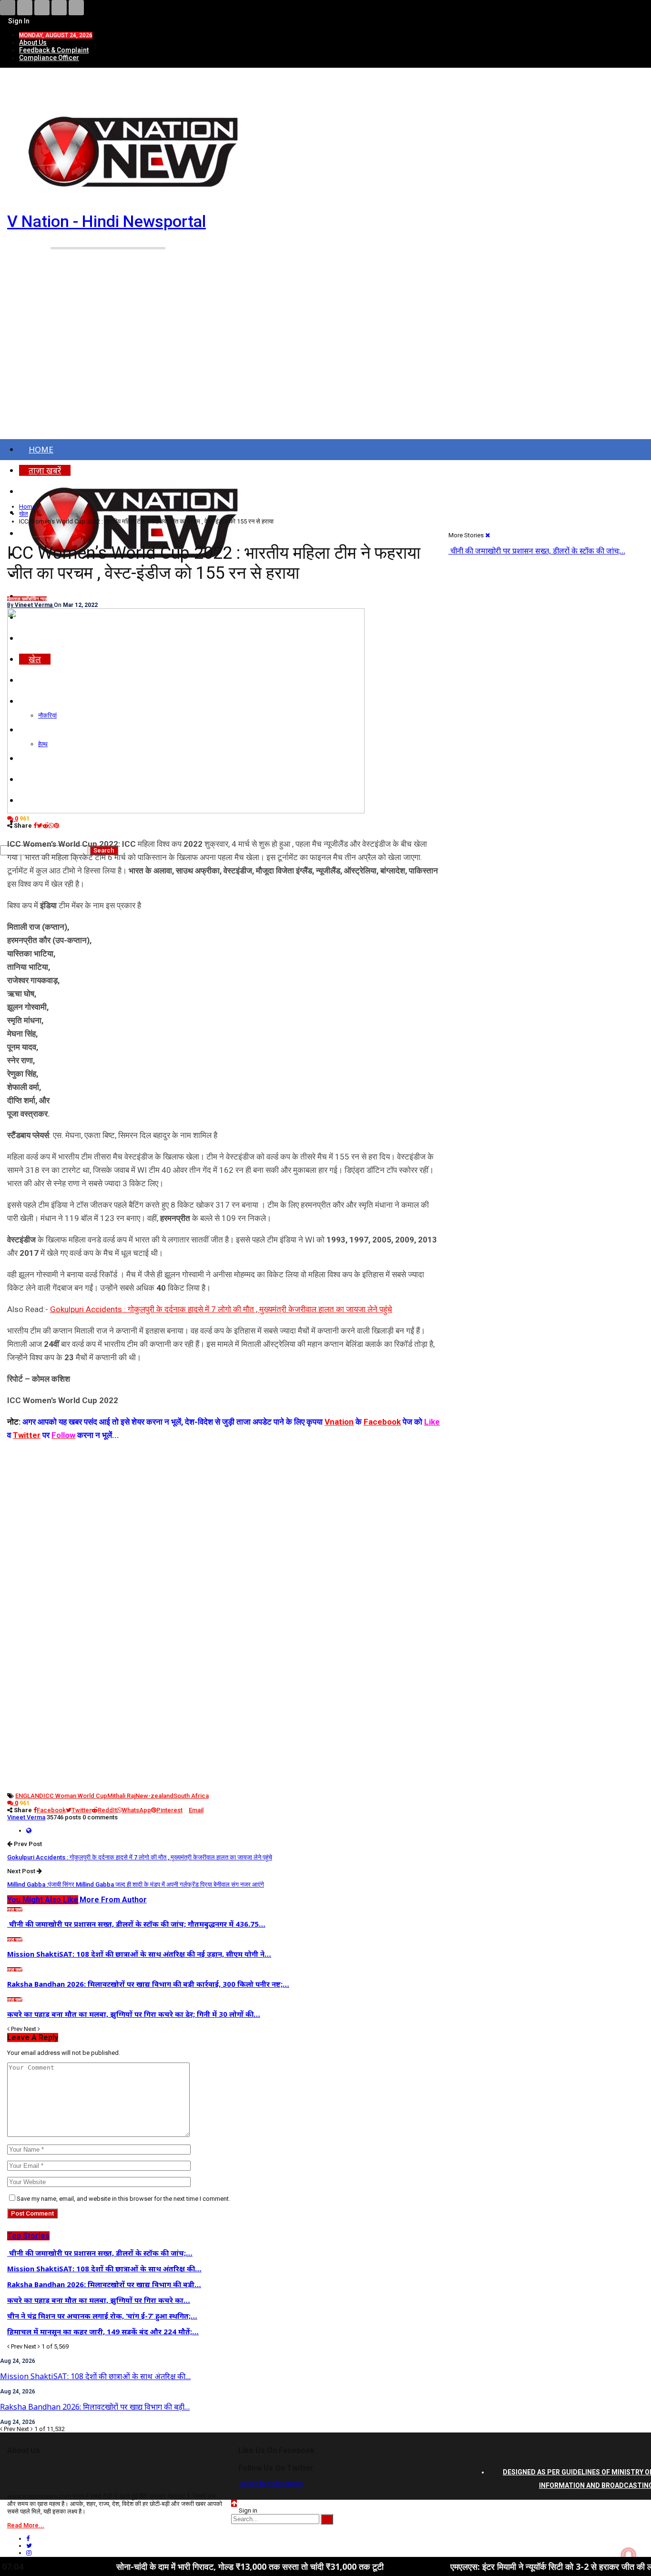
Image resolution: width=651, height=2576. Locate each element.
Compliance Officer (49, 58)
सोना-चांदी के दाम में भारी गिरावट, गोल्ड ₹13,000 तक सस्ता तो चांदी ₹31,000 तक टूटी (184, 2566)
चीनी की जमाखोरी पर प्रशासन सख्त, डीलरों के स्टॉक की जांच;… (537, 551)
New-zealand (154, 1796)
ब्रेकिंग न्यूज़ (38, 599)
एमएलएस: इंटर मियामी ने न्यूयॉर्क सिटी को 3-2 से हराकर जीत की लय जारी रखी (504, 2566)
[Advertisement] (325, 357)
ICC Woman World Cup (75, 1796)
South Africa (191, 1796)
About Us (33, 42)
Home (41, 449)
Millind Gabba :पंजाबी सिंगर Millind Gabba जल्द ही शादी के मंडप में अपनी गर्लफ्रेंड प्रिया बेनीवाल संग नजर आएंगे (136, 1884)
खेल (10, 599)
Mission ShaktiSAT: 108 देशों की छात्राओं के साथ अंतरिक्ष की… (95, 2376)
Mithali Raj (121, 1796)
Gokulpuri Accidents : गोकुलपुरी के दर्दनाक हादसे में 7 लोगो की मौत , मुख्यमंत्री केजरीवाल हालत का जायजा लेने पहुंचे (221, 1309)
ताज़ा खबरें (21, 599)
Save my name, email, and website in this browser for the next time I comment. (123, 2199)
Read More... (26, 2525)
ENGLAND (29, 1796)
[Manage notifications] (629, 2555)
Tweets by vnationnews (270, 2483)
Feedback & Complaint (54, 50)
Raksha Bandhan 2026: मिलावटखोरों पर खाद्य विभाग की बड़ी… (95, 2407)
